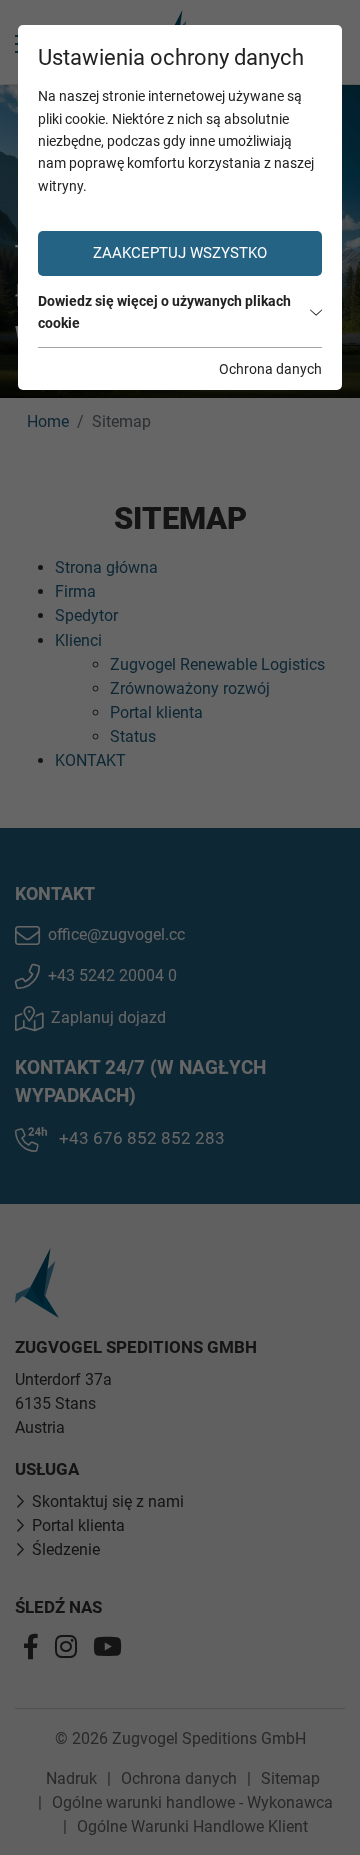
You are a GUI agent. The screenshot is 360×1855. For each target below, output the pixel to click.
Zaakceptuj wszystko (180, 253)
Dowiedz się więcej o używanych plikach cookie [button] (164, 312)
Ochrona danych (270, 369)
